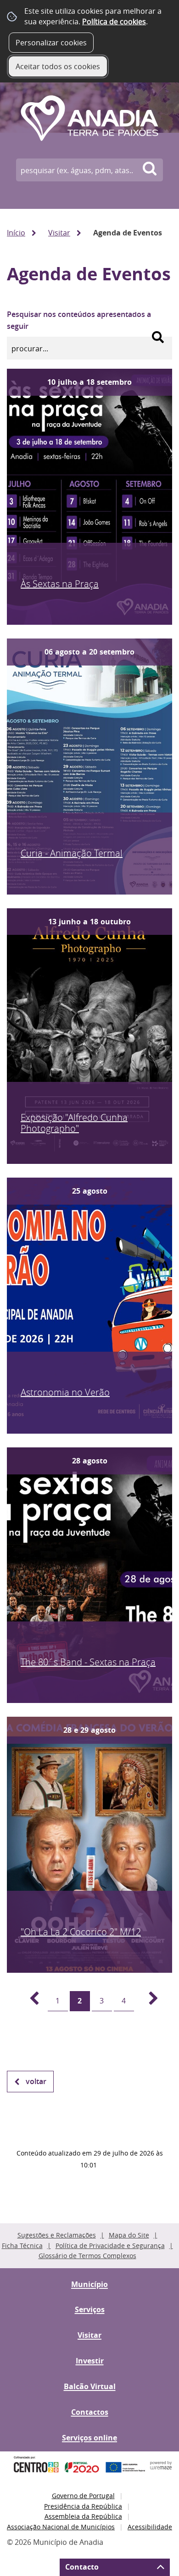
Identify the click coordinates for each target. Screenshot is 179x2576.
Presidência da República (83, 2506)
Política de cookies (114, 22)
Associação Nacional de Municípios (61, 2527)
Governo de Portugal (83, 2496)
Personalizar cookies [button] (51, 43)
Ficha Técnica (22, 2246)
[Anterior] (29, 2001)
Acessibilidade (150, 2527)
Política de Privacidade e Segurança (110, 2246)
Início (16, 233)
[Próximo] (148, 2001)
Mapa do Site (129, 2235)
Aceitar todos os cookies (58, 66)
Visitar (59, 233)
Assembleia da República (83, 2516)
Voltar (36, 2081)
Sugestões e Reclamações (57, 2235)
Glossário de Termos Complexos (87, 2256)
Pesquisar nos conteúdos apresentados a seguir (79, 320)
